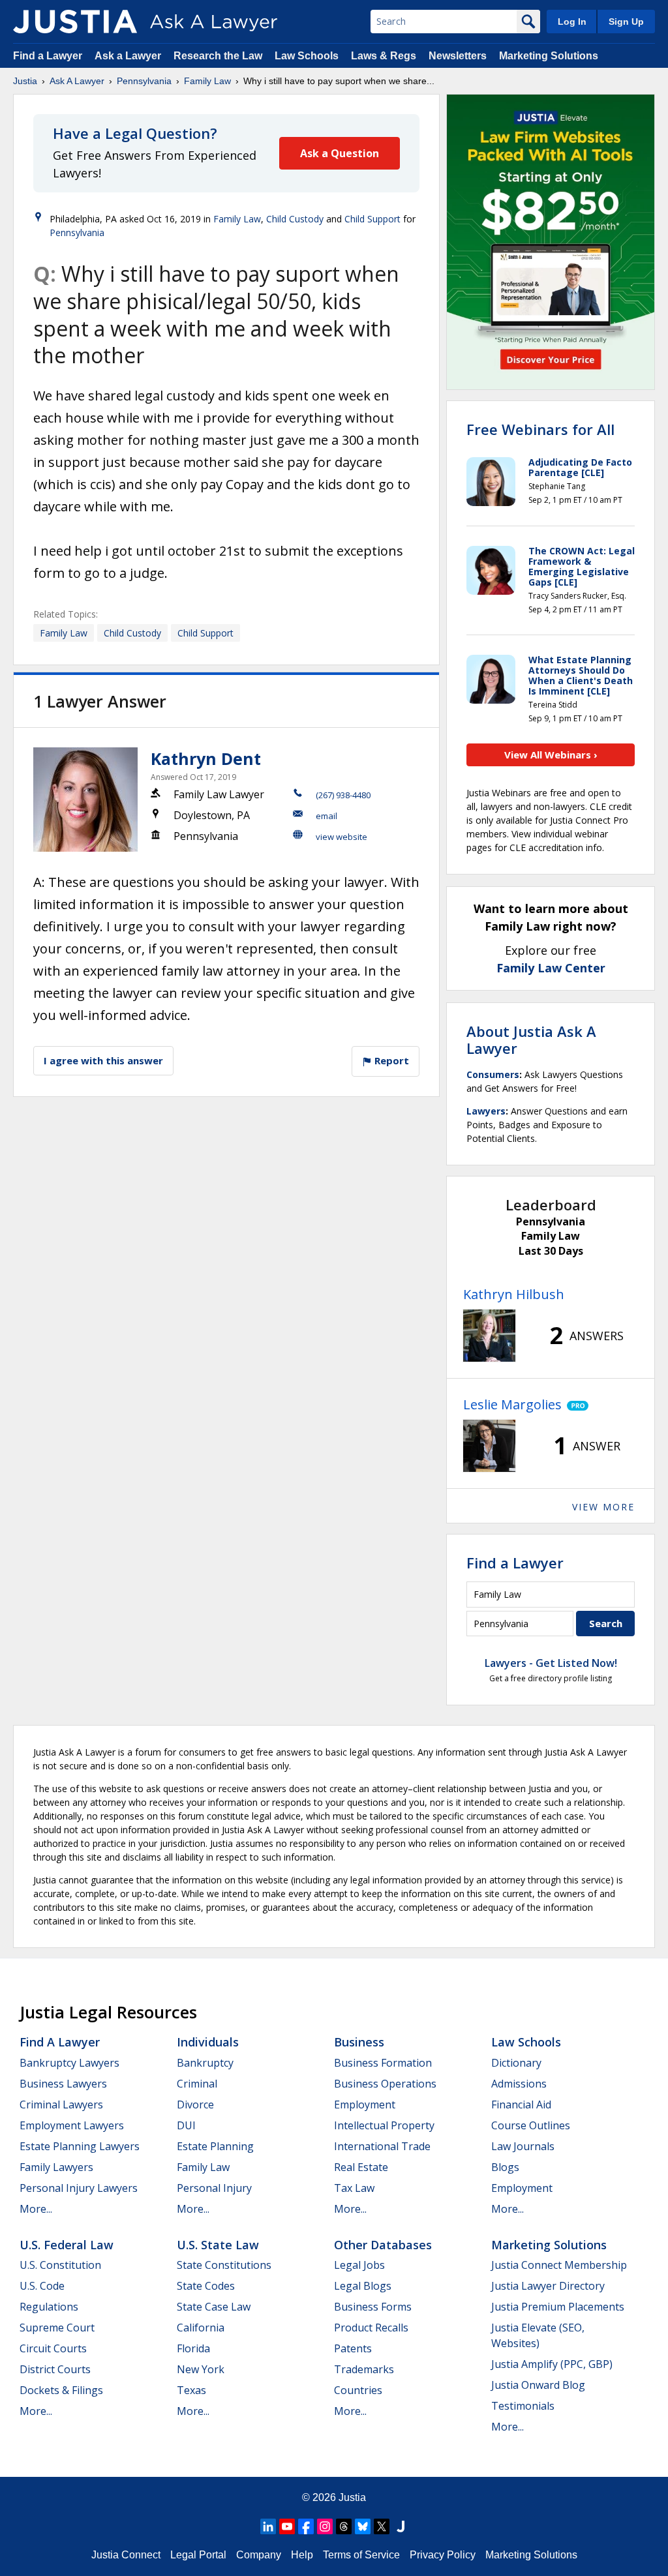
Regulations (49, 2307)
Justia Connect (126, 2555)
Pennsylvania (144, 81)
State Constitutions (224, 2265)
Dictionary (516, 2063)
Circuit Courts (53, 2348)
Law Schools (307, 56)
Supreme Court (57, 2328)
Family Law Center (551, 968)
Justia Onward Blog (538, 2385)
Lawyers (486, 1111)
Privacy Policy (443, 2555)
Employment (365, 2104)
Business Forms (373, 2307)
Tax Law (354, 2188)
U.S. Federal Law (67, 2245)
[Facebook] (306, 2526)
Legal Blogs (363, 2286)
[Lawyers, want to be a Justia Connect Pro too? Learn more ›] (575, 1405)
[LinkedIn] (268, 2526)
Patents (353, 2348)
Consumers (493, 1074)
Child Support (372, 219)
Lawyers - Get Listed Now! (551, 1663)
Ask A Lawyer (77, 81)
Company (259, 2555)
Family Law (207, 81)
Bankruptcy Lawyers (69, 2063)
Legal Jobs (359, 2265)
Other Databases (383, 2245)
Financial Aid (521, 2104)
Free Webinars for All (540, 429)
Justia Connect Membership (559, 2265)
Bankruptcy (205, 2063)
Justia (25, 81)
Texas (191, 2390)
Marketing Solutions (549, 56)
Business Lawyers (63, 2084)
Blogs (505, 2167)
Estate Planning (215, 2146)
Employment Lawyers (72, 2125)
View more (603, 1507)
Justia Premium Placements (558, 2307)
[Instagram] (325, 2526)
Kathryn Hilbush (514, 1294)
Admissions (519, 2084)
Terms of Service (361, 2555)
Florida (193, 2348)
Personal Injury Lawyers (79, 2188)
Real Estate (361, 2167)
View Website (342, 837)
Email (326, 816)
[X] (382, 2526)
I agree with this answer (103, 1060)
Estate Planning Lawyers (80, 2146)
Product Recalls (371, 2328)
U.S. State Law (218, 2245)
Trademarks (364, 2369)
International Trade (382, 2146)
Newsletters (458, 56)
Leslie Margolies (512, 1404)
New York (201, 2369)
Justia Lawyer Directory (548, 2286)
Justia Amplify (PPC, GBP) (552, 2364)
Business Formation (383, 2063)
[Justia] (75, 22)
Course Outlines (531, 2125)
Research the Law (218, 56)
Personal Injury (214, 2188)
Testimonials (523, 2406)
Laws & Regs (384, 56)
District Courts (55, 2369)
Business (359, 2042)
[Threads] (344, 2526)
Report (390, 1060)
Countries (358, 2390)
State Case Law (214, 2307)
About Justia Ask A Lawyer (531, 1040)
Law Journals (523, 2146)
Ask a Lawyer (129, 56)
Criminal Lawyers (61, 2104)
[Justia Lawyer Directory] (401, 2526)
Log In (572, 22)
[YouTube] (287, 2526)
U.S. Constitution (60, 2265)
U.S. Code (42, 2286)
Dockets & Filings (61, 2390)
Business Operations (385, 2084)
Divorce (195, 2104)
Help (302, 2555)
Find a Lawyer (48, 56)
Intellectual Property (384, 2125)
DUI (186, 2125)
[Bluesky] (363, 2526)
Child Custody (295, 219)
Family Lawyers (56, 2167)
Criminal (197, 2084)
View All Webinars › (551, 755)
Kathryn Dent (206, 758)
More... (36, 2209)
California (201, 2328)
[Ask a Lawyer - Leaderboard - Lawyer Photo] (489, 1336)
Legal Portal (198, 2555)
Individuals (208, 2042)
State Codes (206, 2286)
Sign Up (626, 22)
